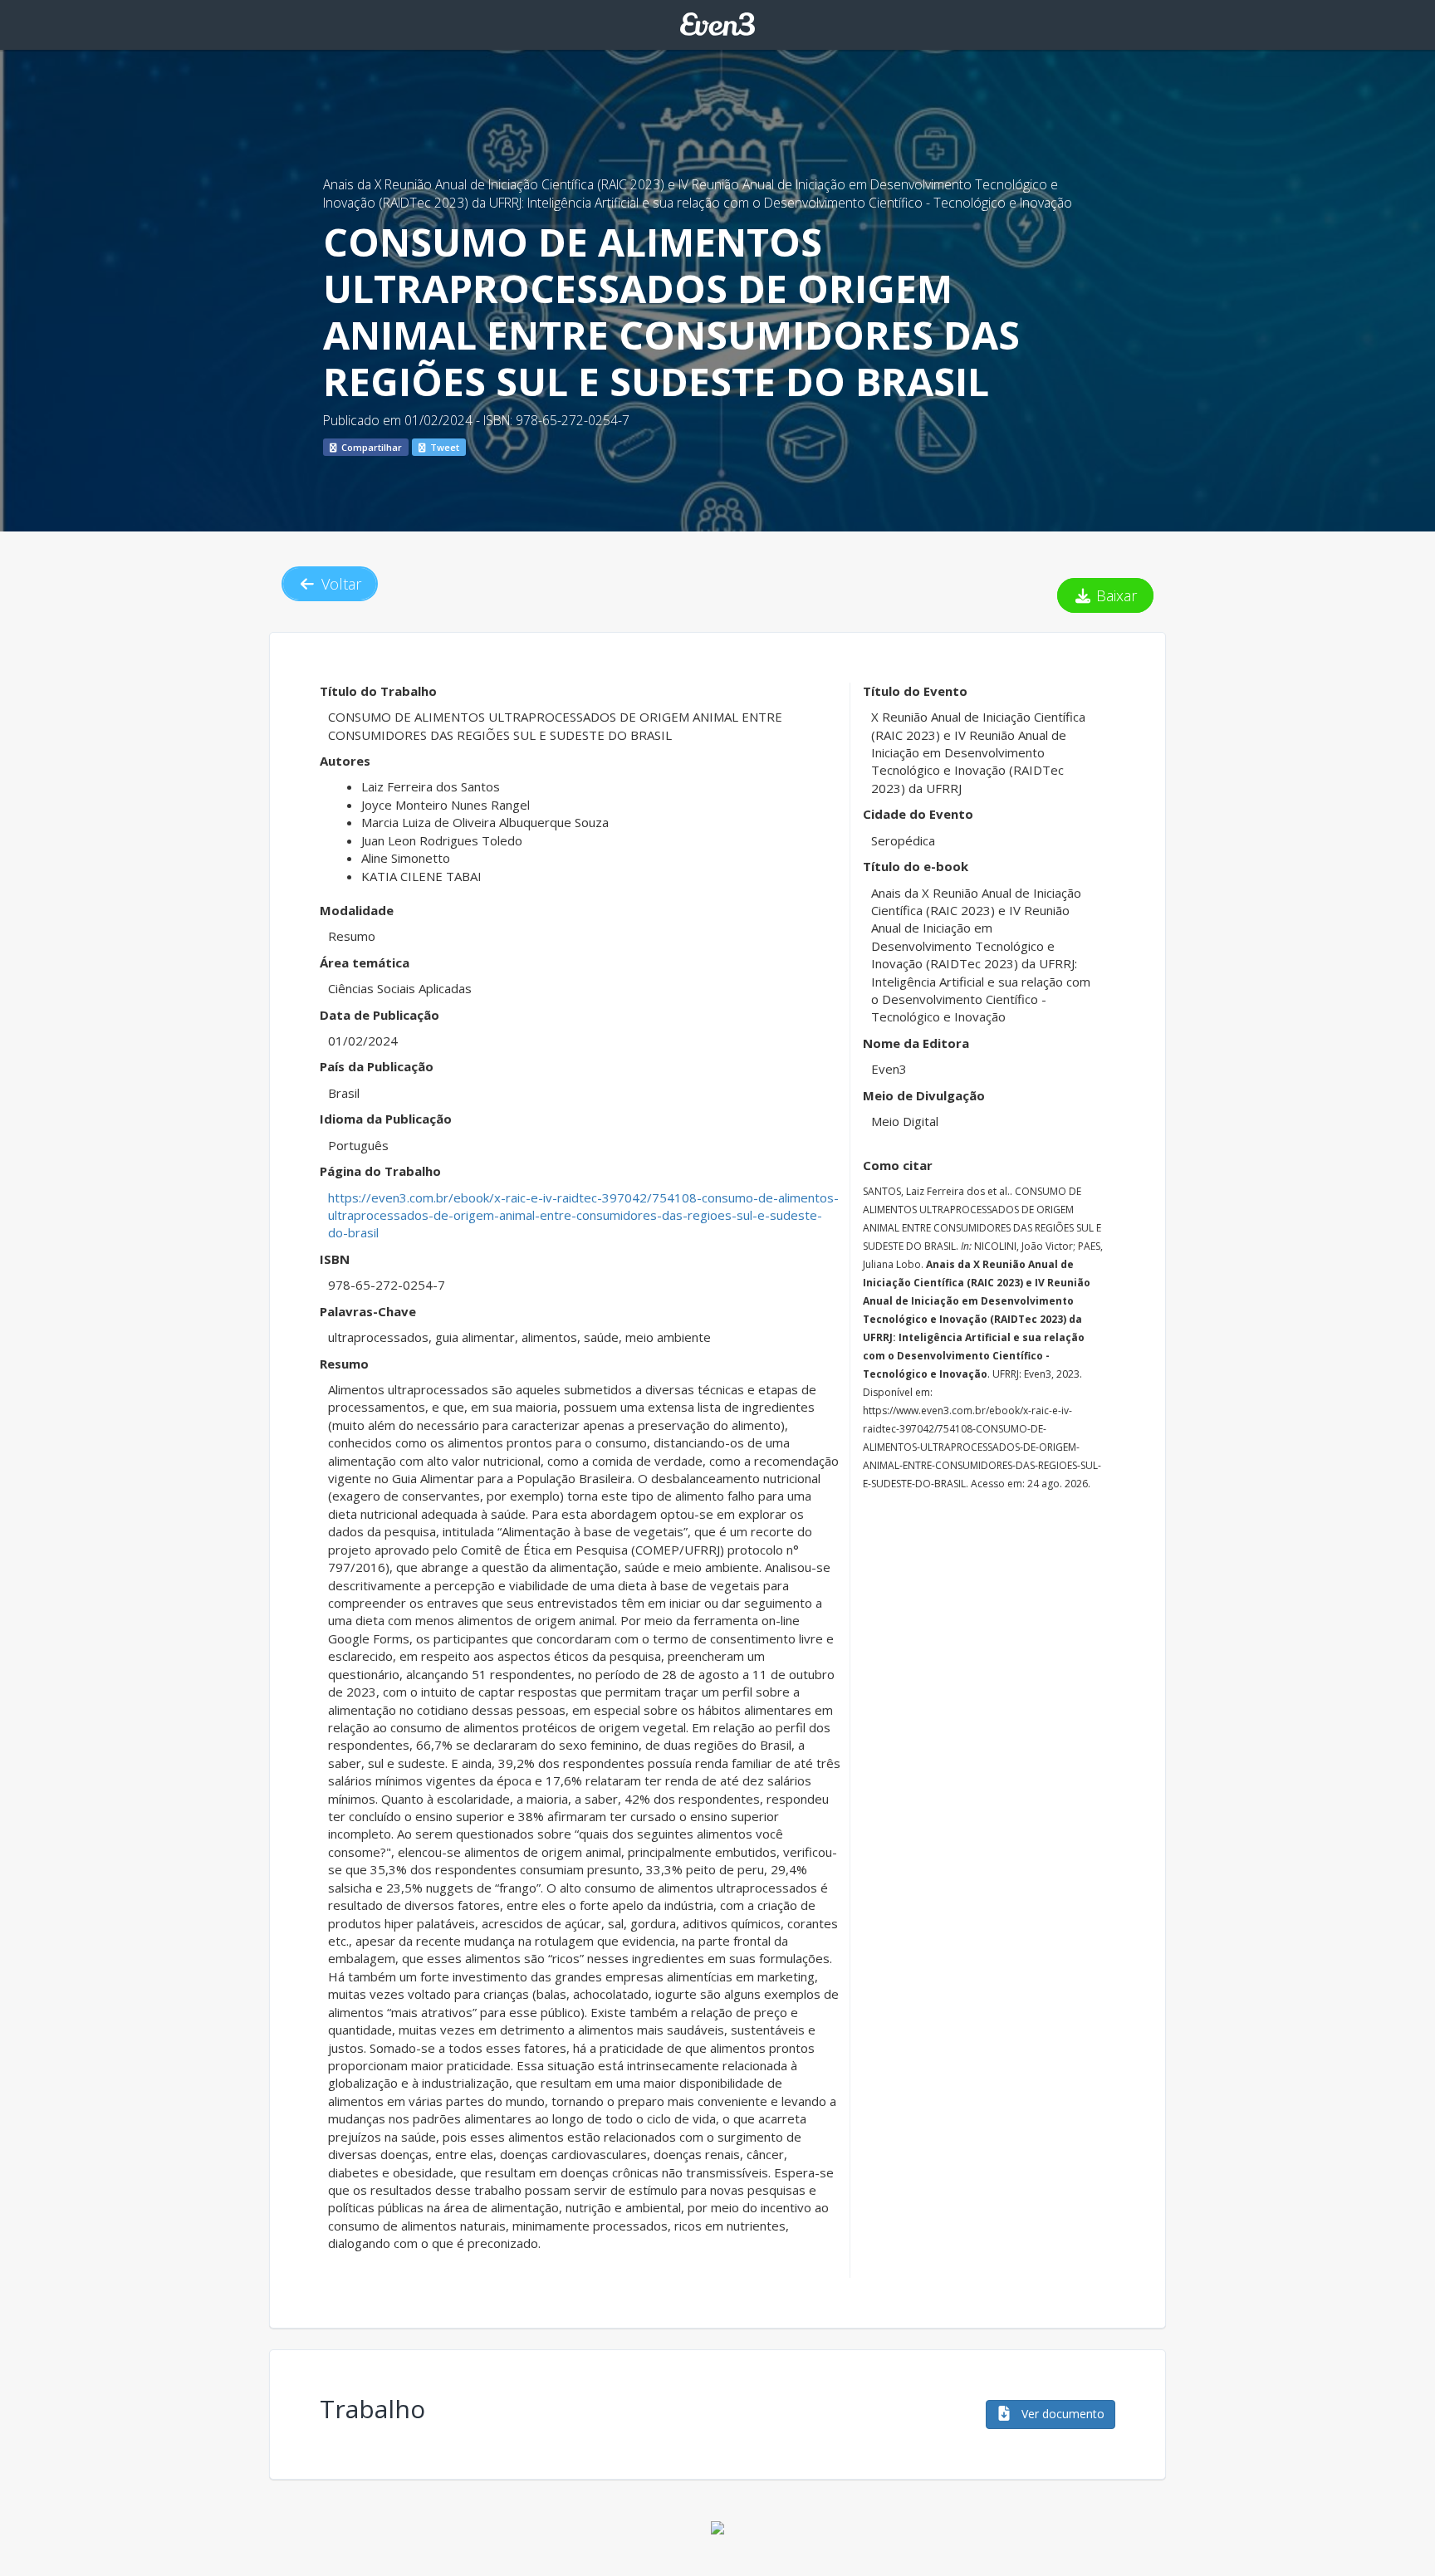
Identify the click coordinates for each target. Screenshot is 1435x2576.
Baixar (1114, 595)
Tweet (443, 447)
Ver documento (1061, 2414)
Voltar (339, 584)
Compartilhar (370, 447)
